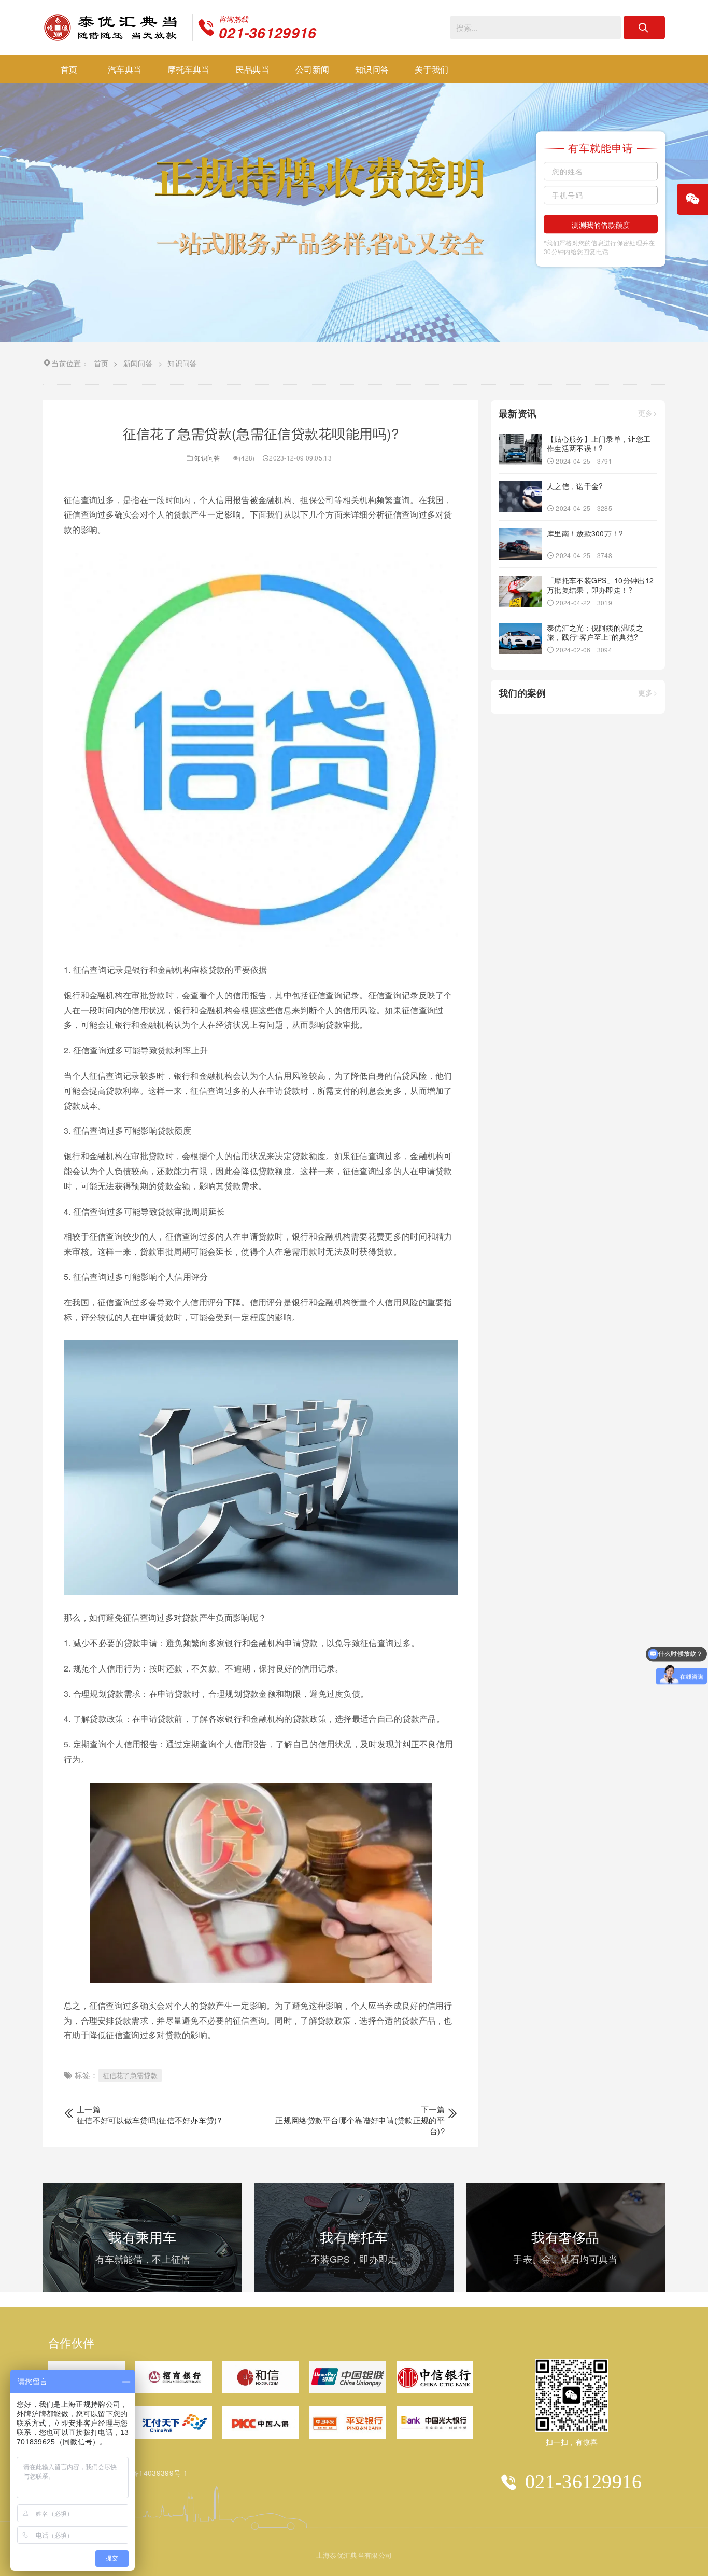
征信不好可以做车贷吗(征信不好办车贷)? (149, 2120)
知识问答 (372, 69)
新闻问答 (138, 363)
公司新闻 (312, 69)
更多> (648, 414)
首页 (69, 69)
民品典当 (253, 69)
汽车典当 (125, 69)
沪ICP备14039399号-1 (150, 2473)
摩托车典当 (189, 69)
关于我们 (431, 69)
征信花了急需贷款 (130, 2075)
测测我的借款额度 (601, 225)
